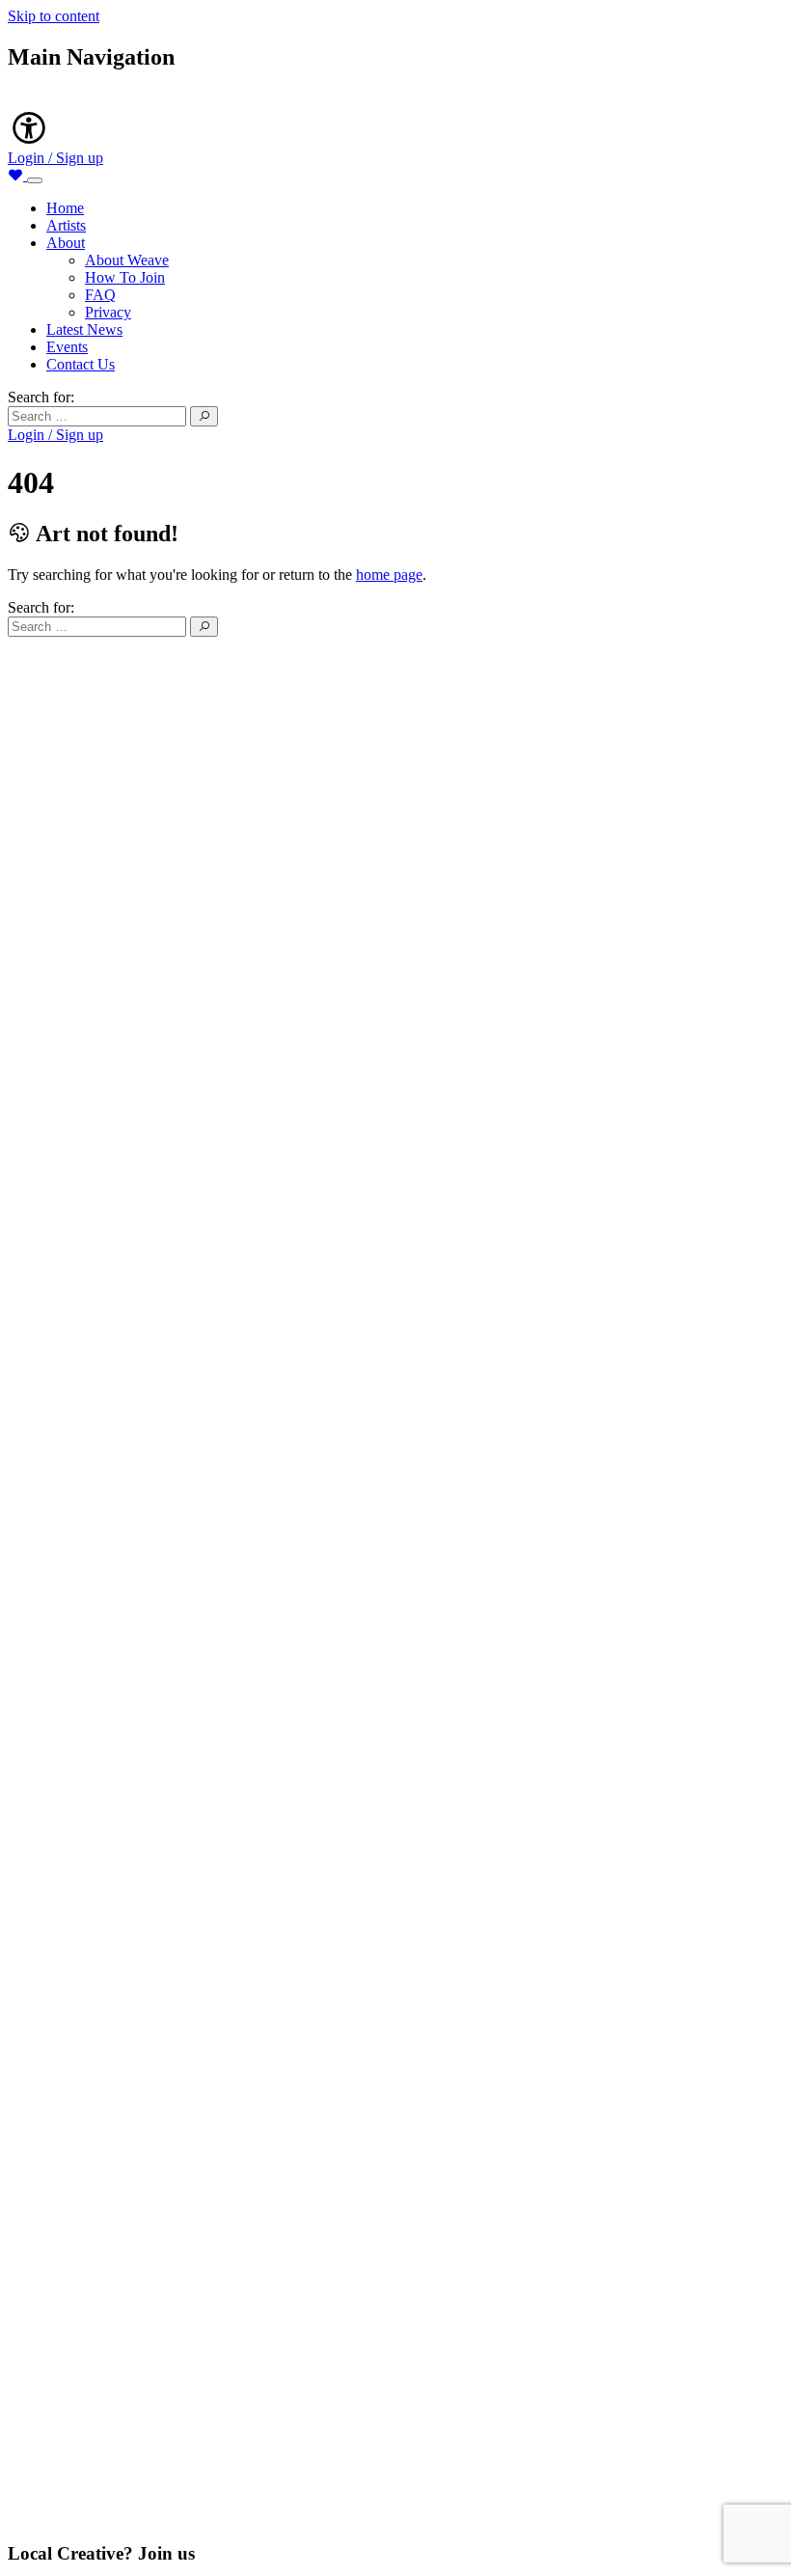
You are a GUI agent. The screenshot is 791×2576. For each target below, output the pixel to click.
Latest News (84, 329)
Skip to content (54, 16)
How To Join (125, 277)
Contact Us (81, 364)
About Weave (127, 260)
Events (67, 347)
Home (65, 208)
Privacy (108, 312)
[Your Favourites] (17, 175)
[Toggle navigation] (35, 180)
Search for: (41, 397)
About (66, 243)
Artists (66, 225)
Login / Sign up (55, 158)
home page (389, 575)
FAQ (100, 295)
